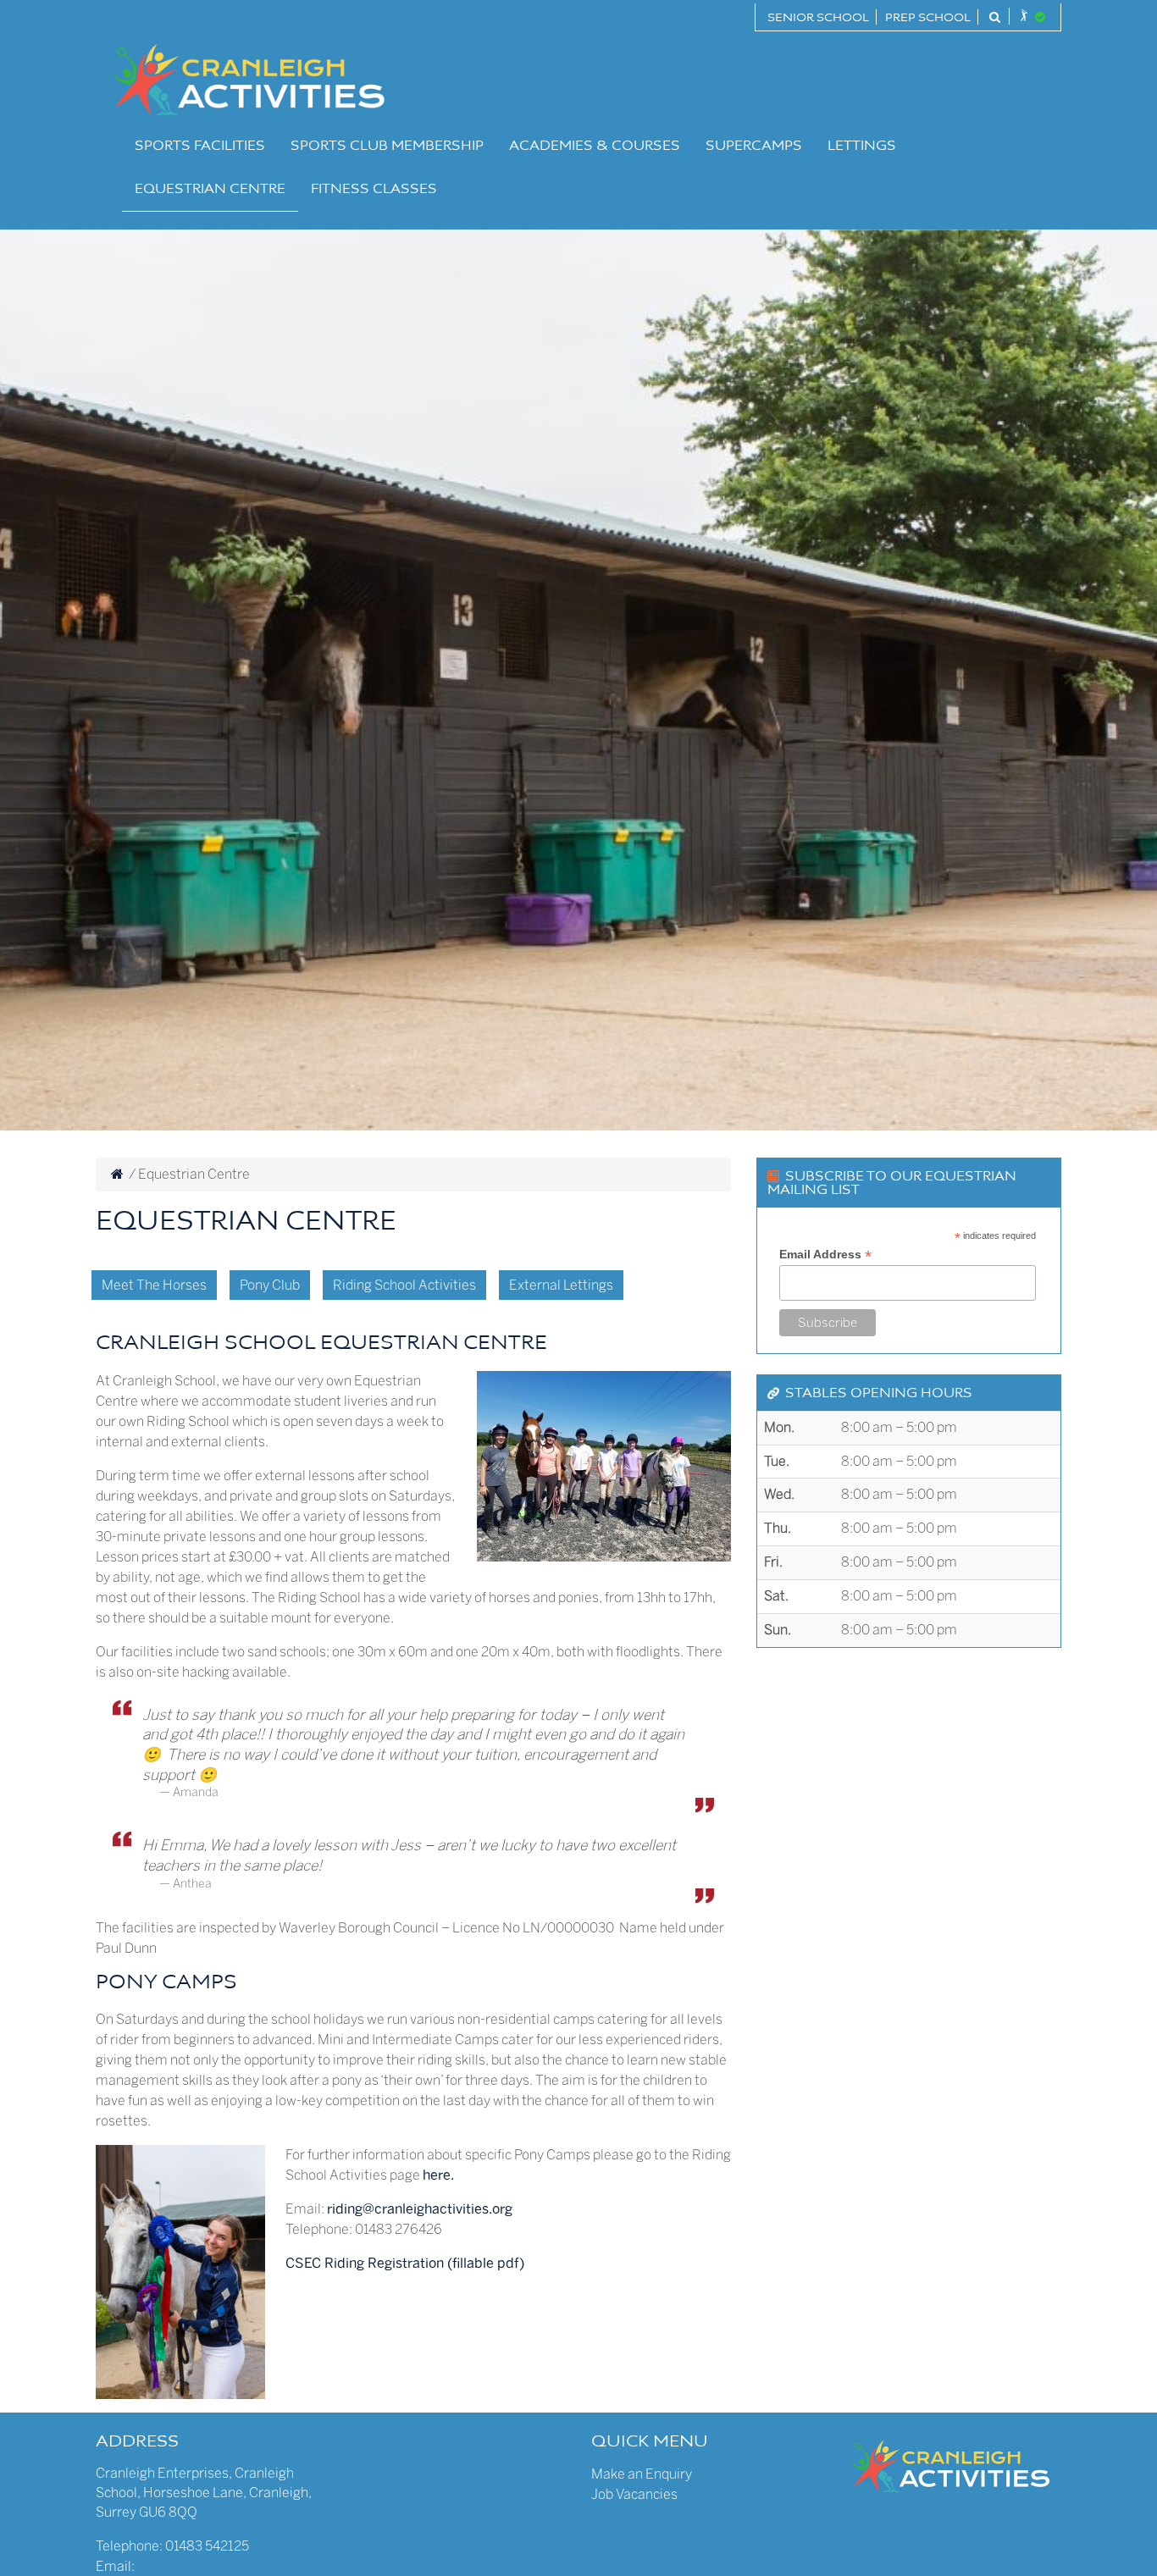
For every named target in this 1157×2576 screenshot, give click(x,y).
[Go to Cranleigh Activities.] (117, 1174)
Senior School (818, 18)
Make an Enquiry (642, 2474)
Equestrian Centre (210, 190)
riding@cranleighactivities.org (420, 2209)
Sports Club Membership (387, 146)
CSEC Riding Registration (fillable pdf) (405, 2263)
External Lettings (561, 1285)
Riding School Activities (404, 1285)
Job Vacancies (634, 2494)
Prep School (928, 18)
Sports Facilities (200, 146)
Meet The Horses (154, 1285)
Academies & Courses (595, 146)
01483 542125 (207, 2546)
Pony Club (270, 1285)
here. (438, 2175)
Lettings (862, 146)
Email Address (825, 1255)
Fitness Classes (374, 190)
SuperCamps (754, 146)
